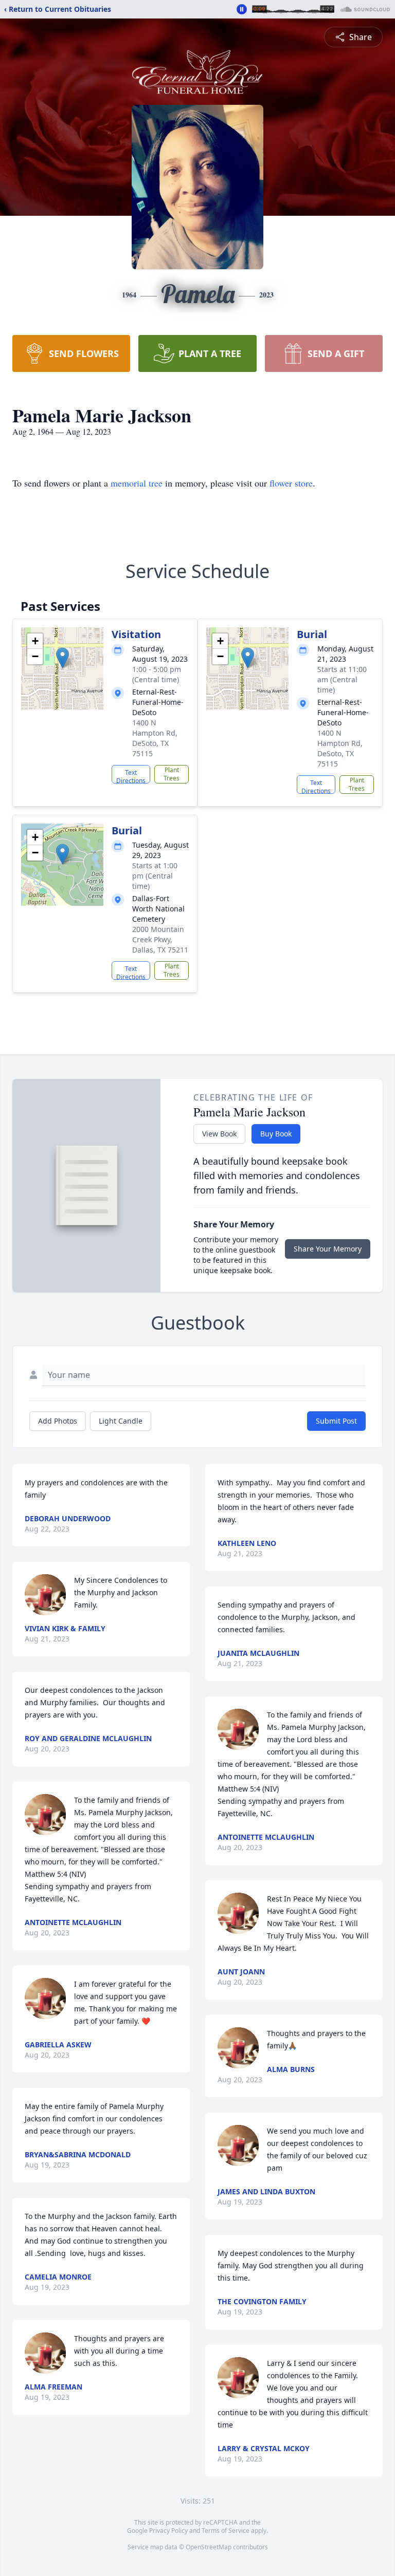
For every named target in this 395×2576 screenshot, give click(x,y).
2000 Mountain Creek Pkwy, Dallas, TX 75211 (160, 939)
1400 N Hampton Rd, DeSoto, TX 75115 (155, 738)
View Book (219, 1134)
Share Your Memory (328, 1249)
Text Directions (131, 776)
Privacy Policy (168, 2531)
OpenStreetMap (209, 2547)
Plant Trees (172, 774)
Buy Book (276, 1134)
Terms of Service (226, 2531)
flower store (291, 483)
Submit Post (336, 1421)
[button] (62, 658)
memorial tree (137, 483)
